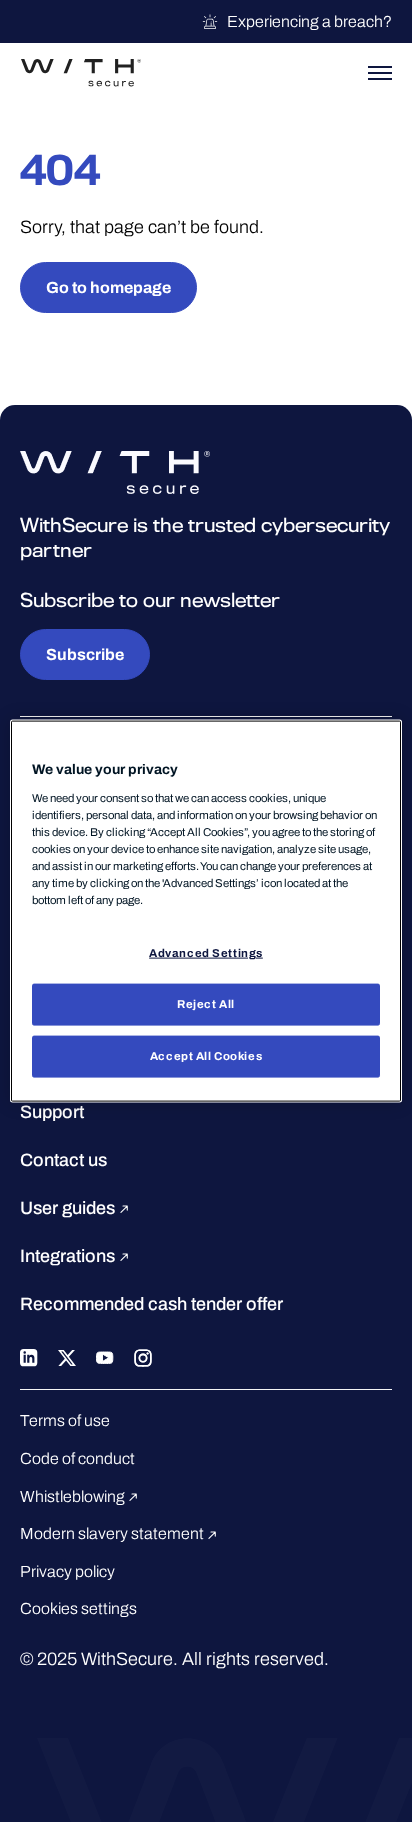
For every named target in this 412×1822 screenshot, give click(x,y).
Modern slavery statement (113, 1533)
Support (52, 1112)
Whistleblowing (74, 1496)
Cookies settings (78, 1608)
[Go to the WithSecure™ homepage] (81, 73)
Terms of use (65, 1420)
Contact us (63, 1160)
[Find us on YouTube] (105, 1356)
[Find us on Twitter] (67, 1356)
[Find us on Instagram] (143, 1356)
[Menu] (380, 73)
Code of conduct (77, 1458)
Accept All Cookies (206, 1055)
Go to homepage (108, 287)
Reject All (206, 1004)
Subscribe (85, 654)
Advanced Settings (206, 953)
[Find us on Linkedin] (29, 1356)
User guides (69, 1208)
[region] (205, 911)
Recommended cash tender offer (151, 1304)
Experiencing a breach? (309, 21)
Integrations (69, 1256)
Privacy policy (67, 1571)
